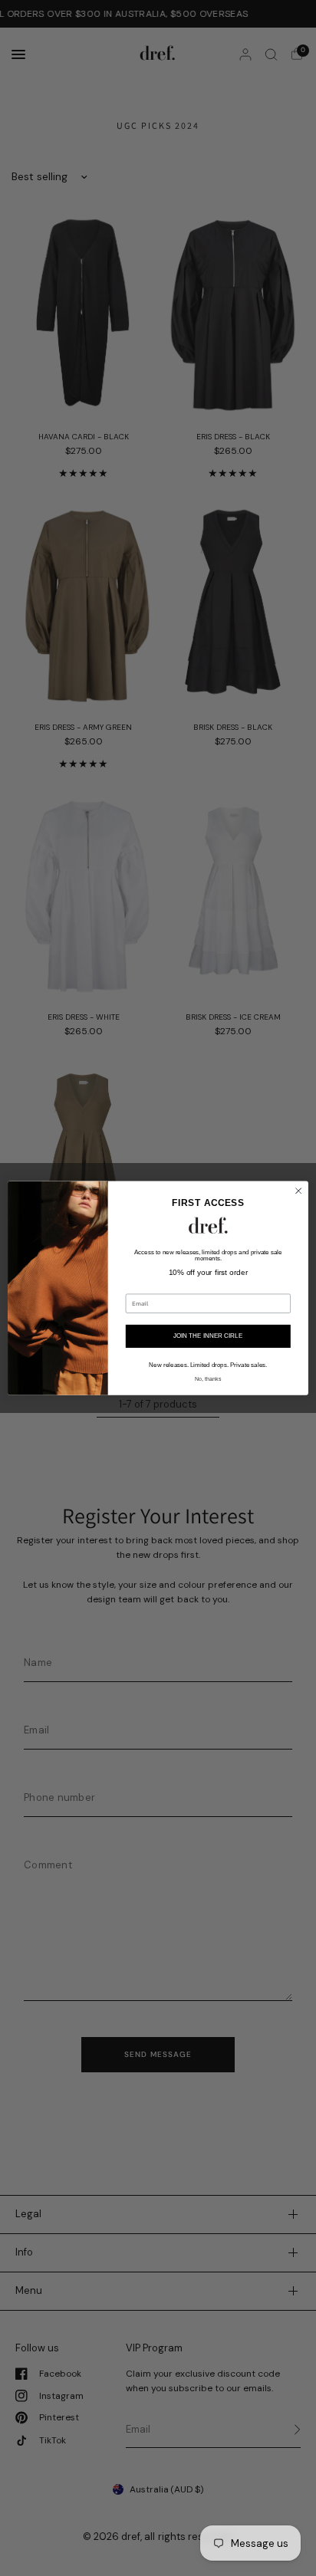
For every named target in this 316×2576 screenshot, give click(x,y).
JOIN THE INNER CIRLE (208, 1336)
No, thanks (208, 1378)
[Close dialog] (298, 1191)
